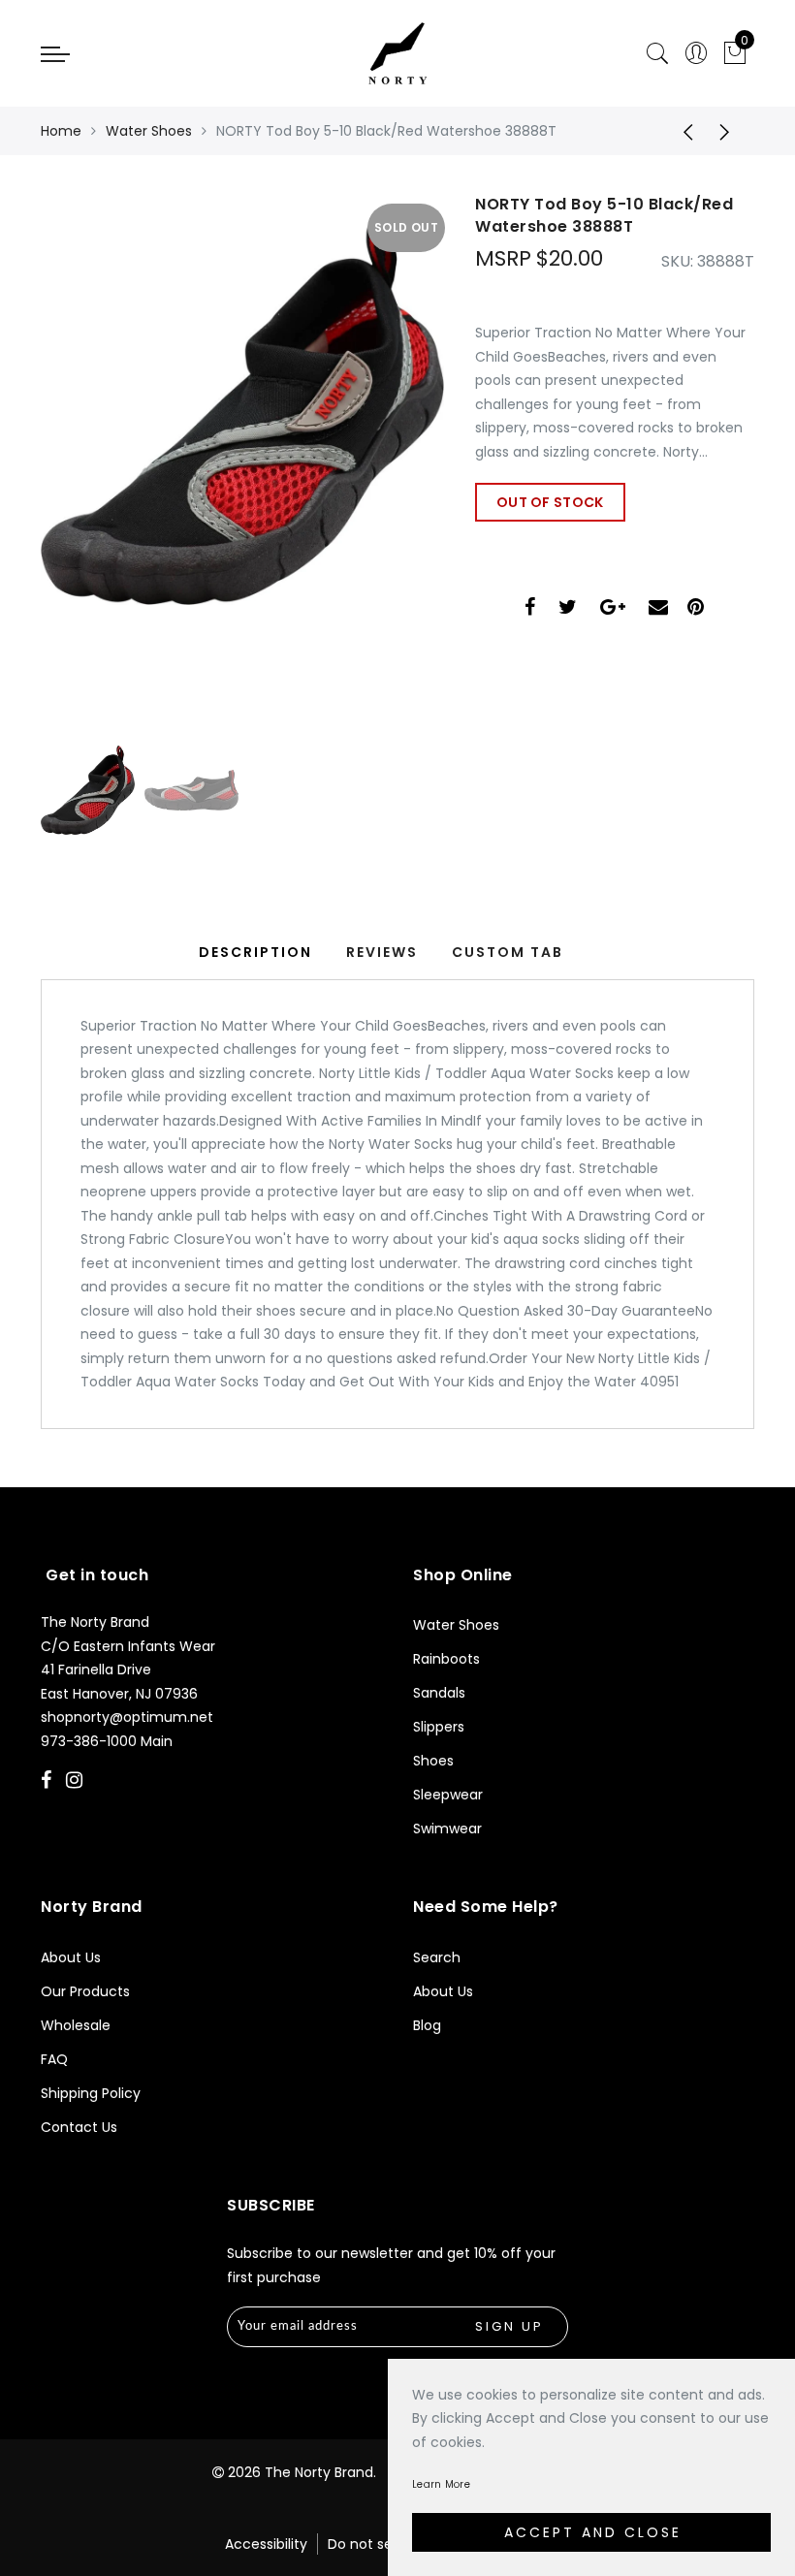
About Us (71, 1957)
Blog (427, 2025)
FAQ (54, 2059)
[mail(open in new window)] (658, 609)
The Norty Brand (319, 2472)
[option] (242, 451)
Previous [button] (76, 462)
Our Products (85, 1991)
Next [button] (384, 461)
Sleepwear (448, 1795)
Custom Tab (508, 952)
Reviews (382, 952)
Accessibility (266, 2544)
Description (255, 952)
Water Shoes (149, 131)
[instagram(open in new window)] (77, 1782)
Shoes (433, 1761)
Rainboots (446, 1659)
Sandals (439, 1693)
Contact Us (79, 2127)
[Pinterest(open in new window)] (696, 609)
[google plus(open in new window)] (613, 609)
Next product (730, 131)
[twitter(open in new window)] (568, 609)
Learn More (441, 2484)
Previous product (682, 131)
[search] (657, 54)
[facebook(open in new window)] (530, 609)
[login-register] (696, 54)
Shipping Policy (91, 2093)
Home (61, 131)
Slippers (439, 1727)
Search (437, 1957)
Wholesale (76, 2025)
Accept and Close (593, 2532)
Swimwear (447, 1829)
